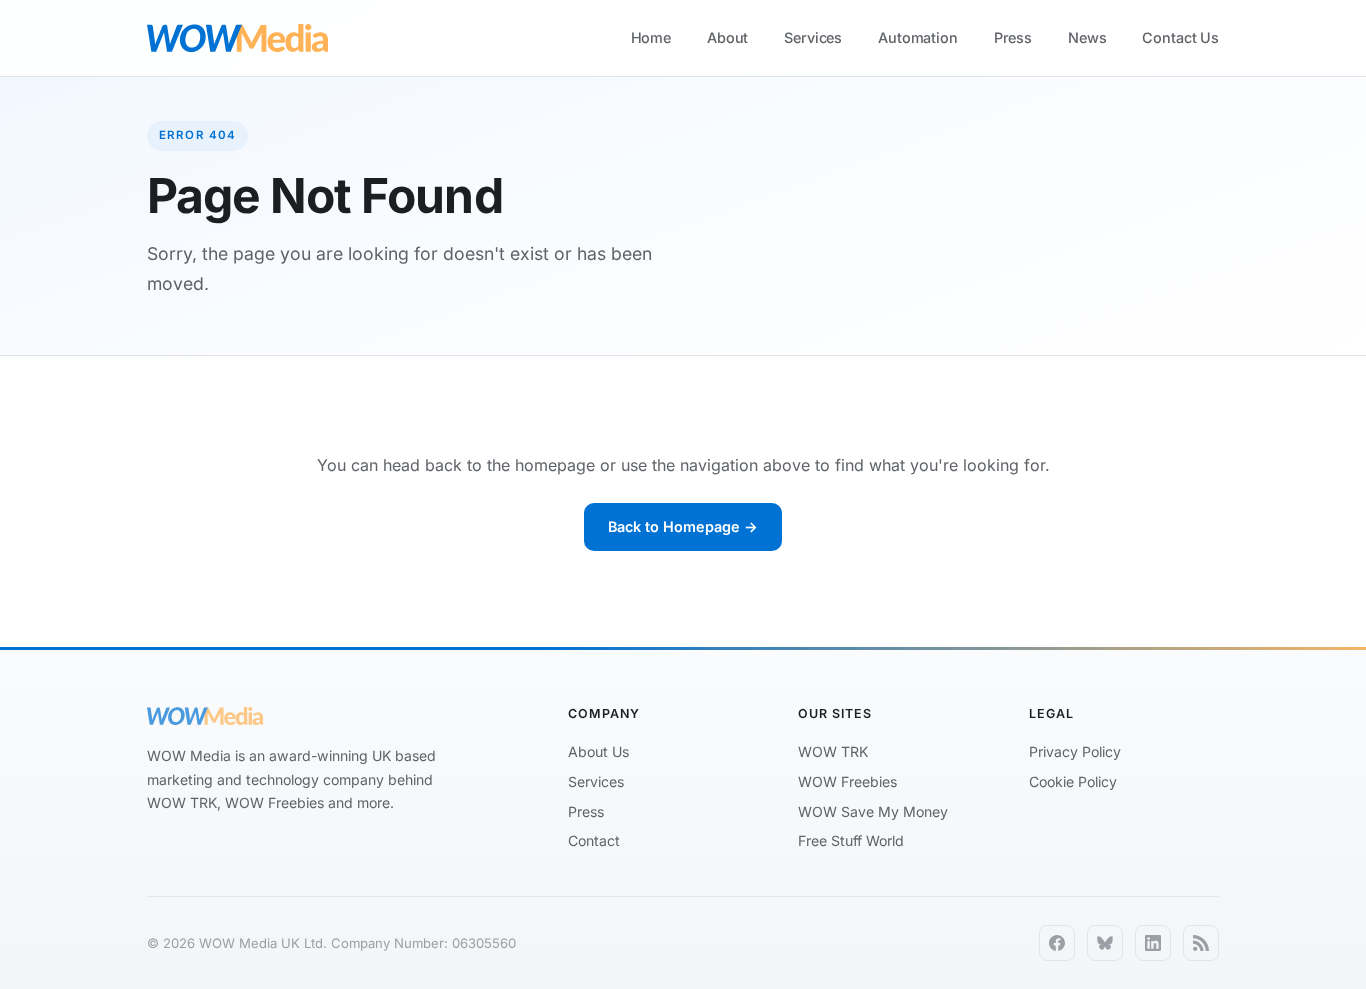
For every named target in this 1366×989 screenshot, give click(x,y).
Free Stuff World (851, 840)
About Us (598, 751)
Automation (918, 37)
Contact (594, 840)
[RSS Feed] (1201, 943)
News (1087, 37)
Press (1013, 37)
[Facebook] (1057, 943)
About (727, 37)
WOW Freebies (847, 781)
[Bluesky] (1105, 943)
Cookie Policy (1073, 781)
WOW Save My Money (873, 811)
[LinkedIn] (1153, 943)
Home (651, 37)
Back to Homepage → (683, 526)
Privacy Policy (1075, 751)
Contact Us (1180, 37)
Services (813, 37)
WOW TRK (833, 751)
